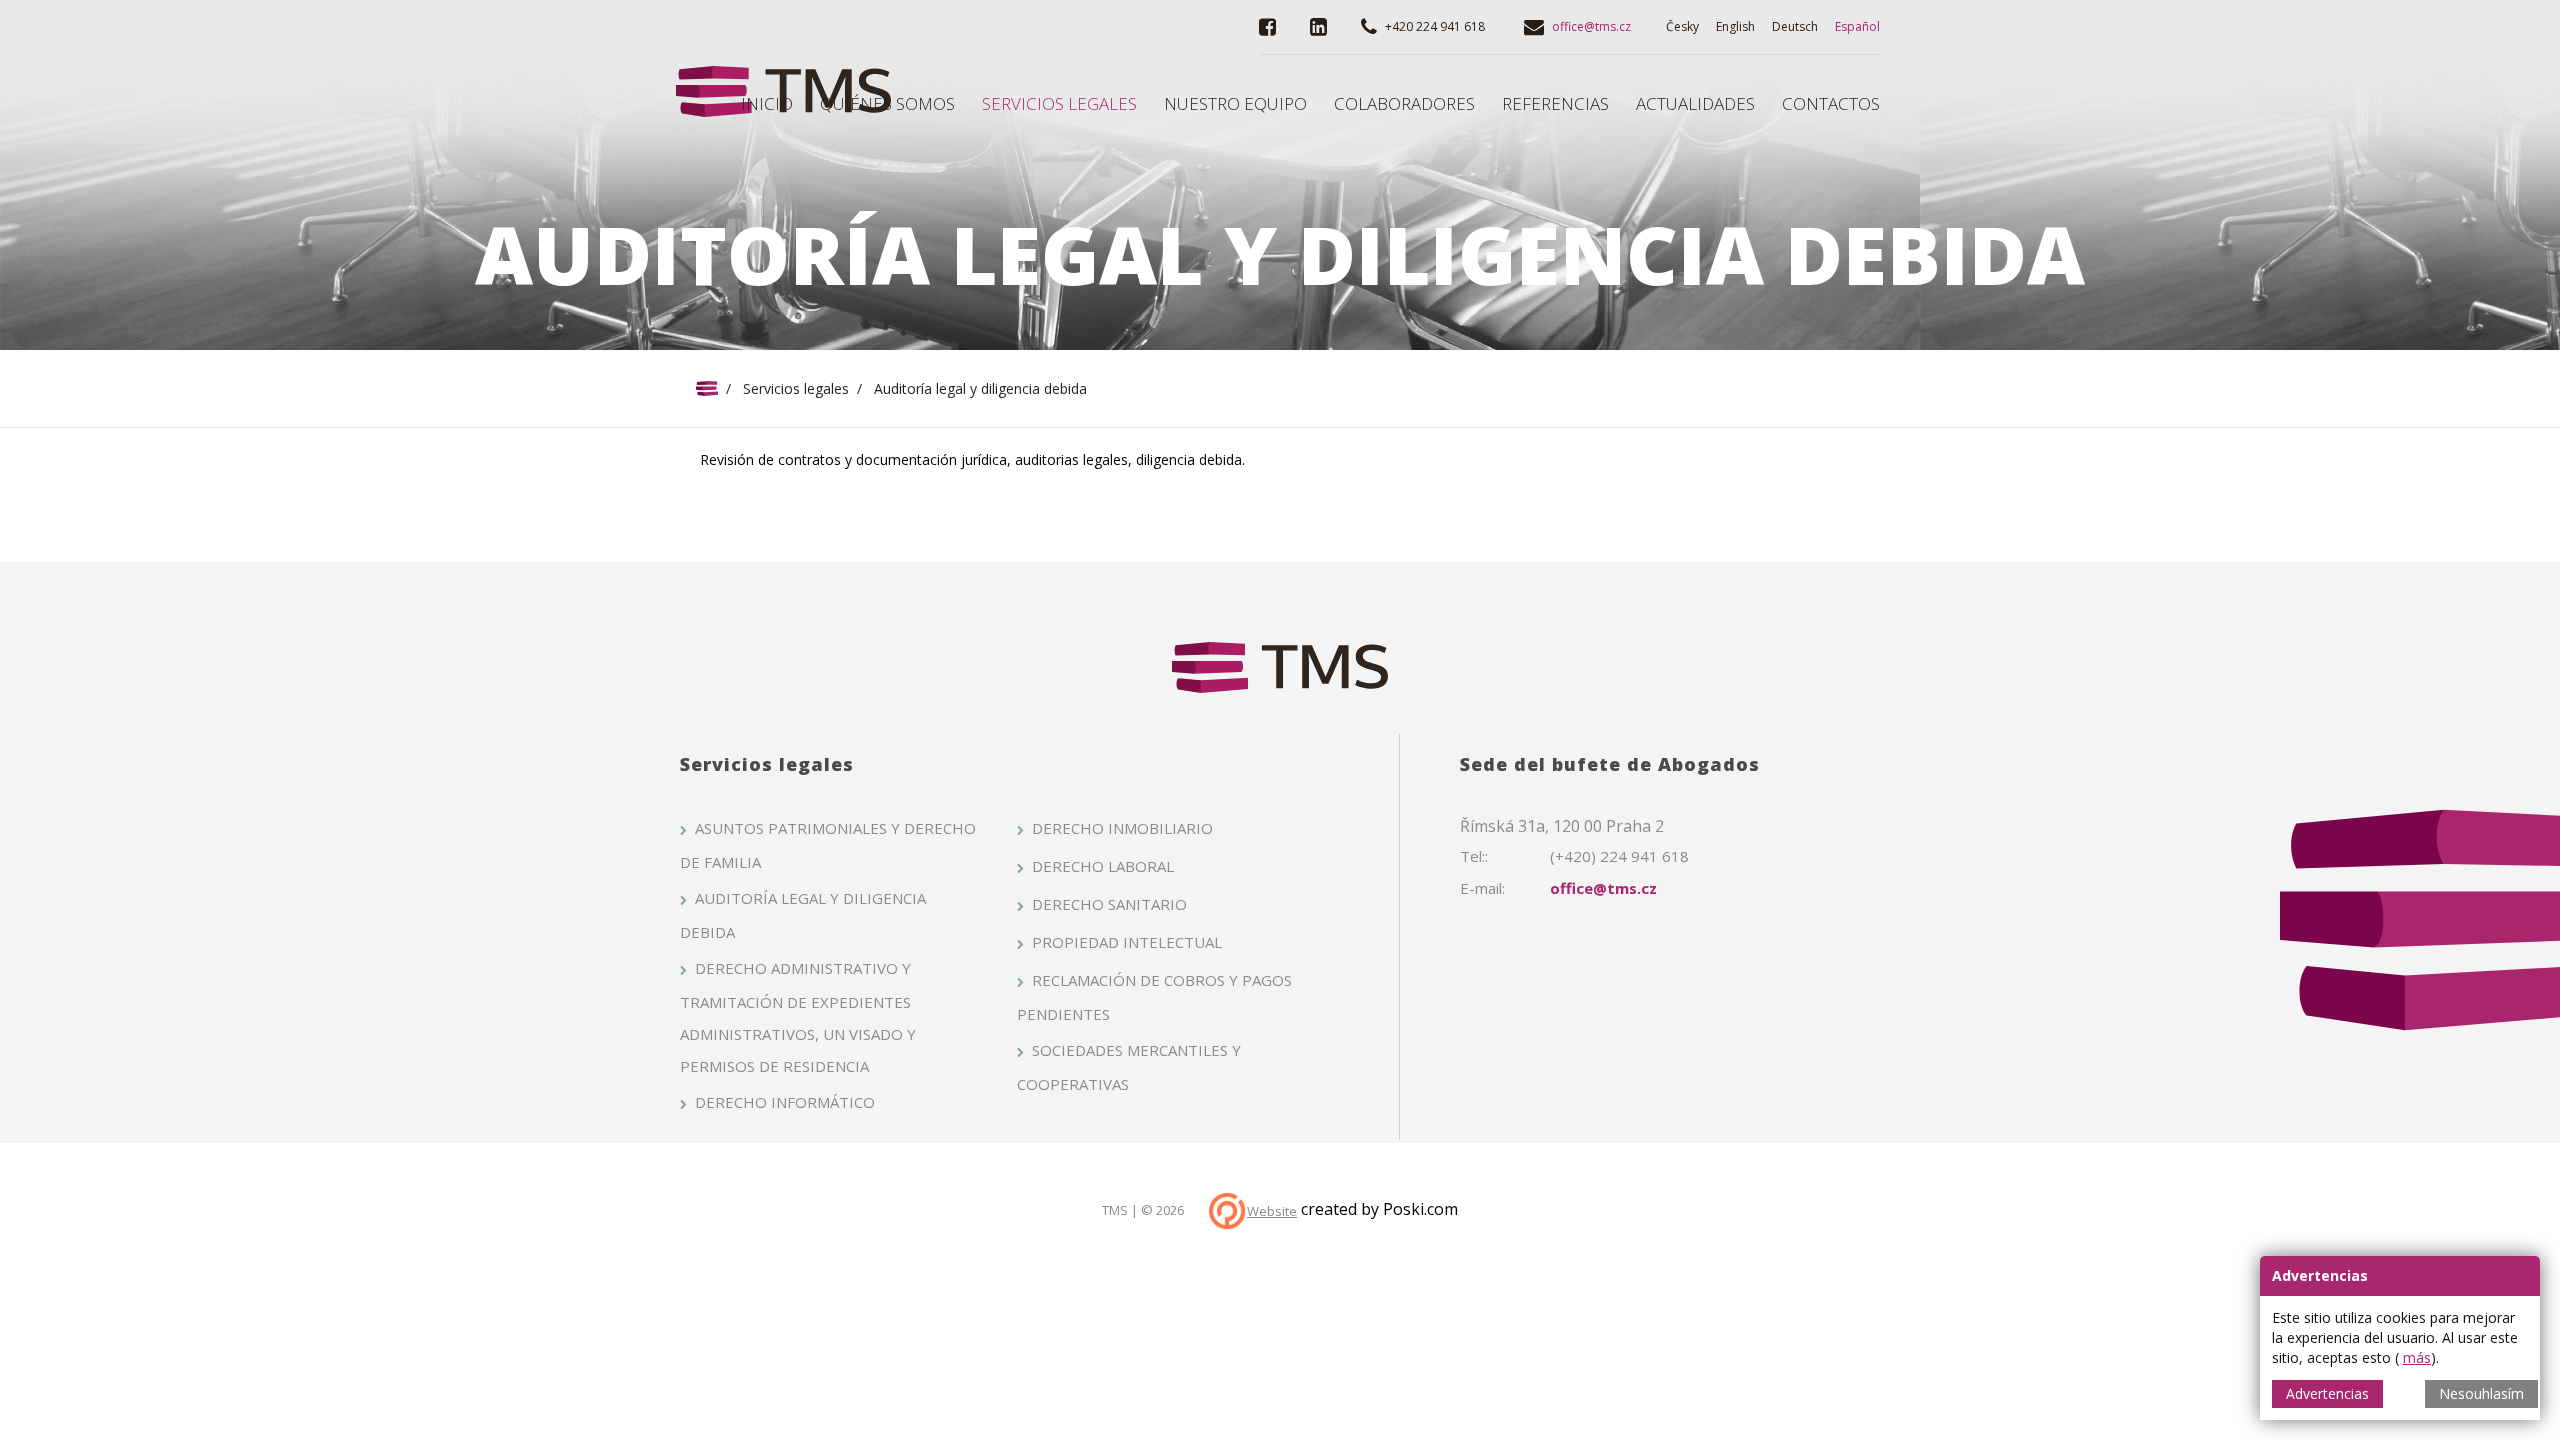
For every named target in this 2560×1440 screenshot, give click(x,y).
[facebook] (1267, 26)
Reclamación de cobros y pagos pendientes (1154, 997)
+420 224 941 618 (1435, 26)
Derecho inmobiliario (1122, 828)
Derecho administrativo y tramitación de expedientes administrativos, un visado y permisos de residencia (798, 1017)
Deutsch (1795, 26)
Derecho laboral (1103, 866)
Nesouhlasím (2481, 1393)
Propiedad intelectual (1127, 942)
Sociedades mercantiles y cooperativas (1129, 1067)
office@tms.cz (1591, 26)
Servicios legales (796, 388)
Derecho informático (785, 1102)
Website (1272, 1211)
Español (1857, 26)
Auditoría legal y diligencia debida (803, 915)
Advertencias (2327, 1393)
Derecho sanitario (1109, 904)
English (1735, 26)
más (2417, 1357)
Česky (1682, 26)
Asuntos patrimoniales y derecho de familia (828, 845)
